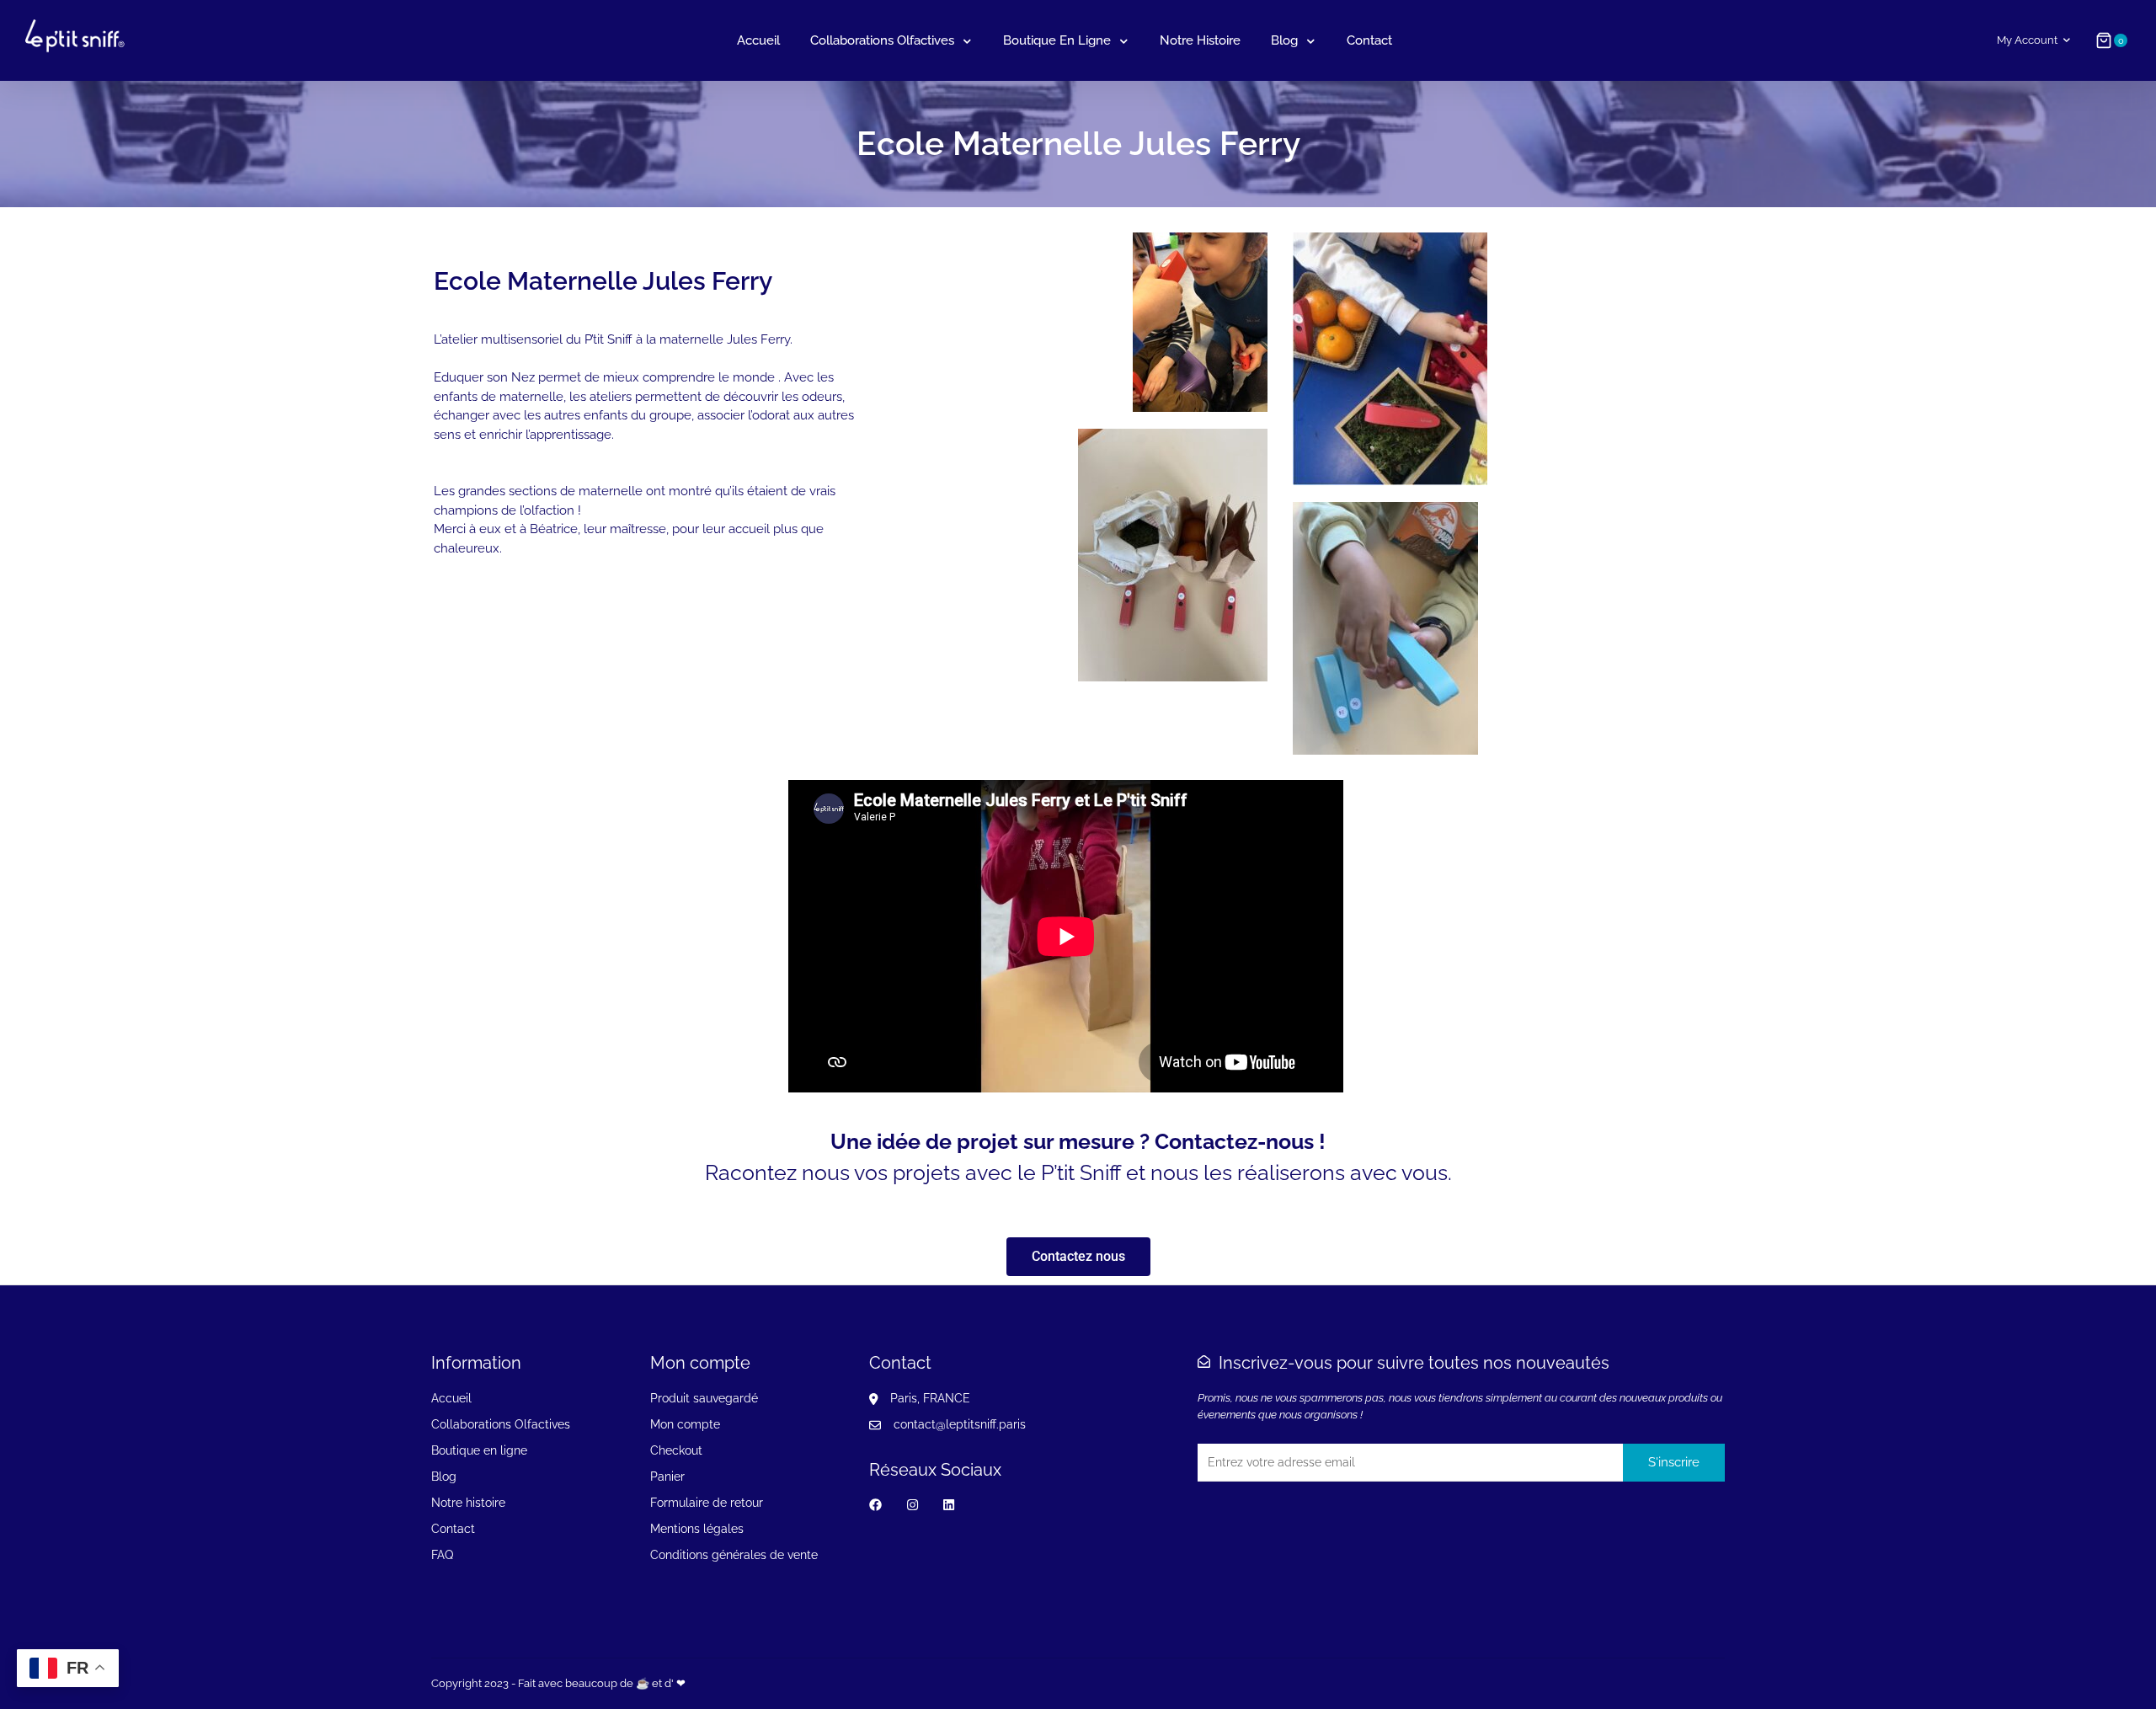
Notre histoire (1200, 40)
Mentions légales (697, 1529)
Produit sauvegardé (704, 1398)
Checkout (676, 1450)
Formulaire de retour (707, 1503)
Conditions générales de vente (734, 1555)
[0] (2104, 40)
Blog (1284, 40)
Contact (1369, 40)
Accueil (758, 40)
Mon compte (685, 1424)
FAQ (442, 1555)
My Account (2027, 40)
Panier (667, 1477)
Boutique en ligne (1057, 40)
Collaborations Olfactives (882, 40)
